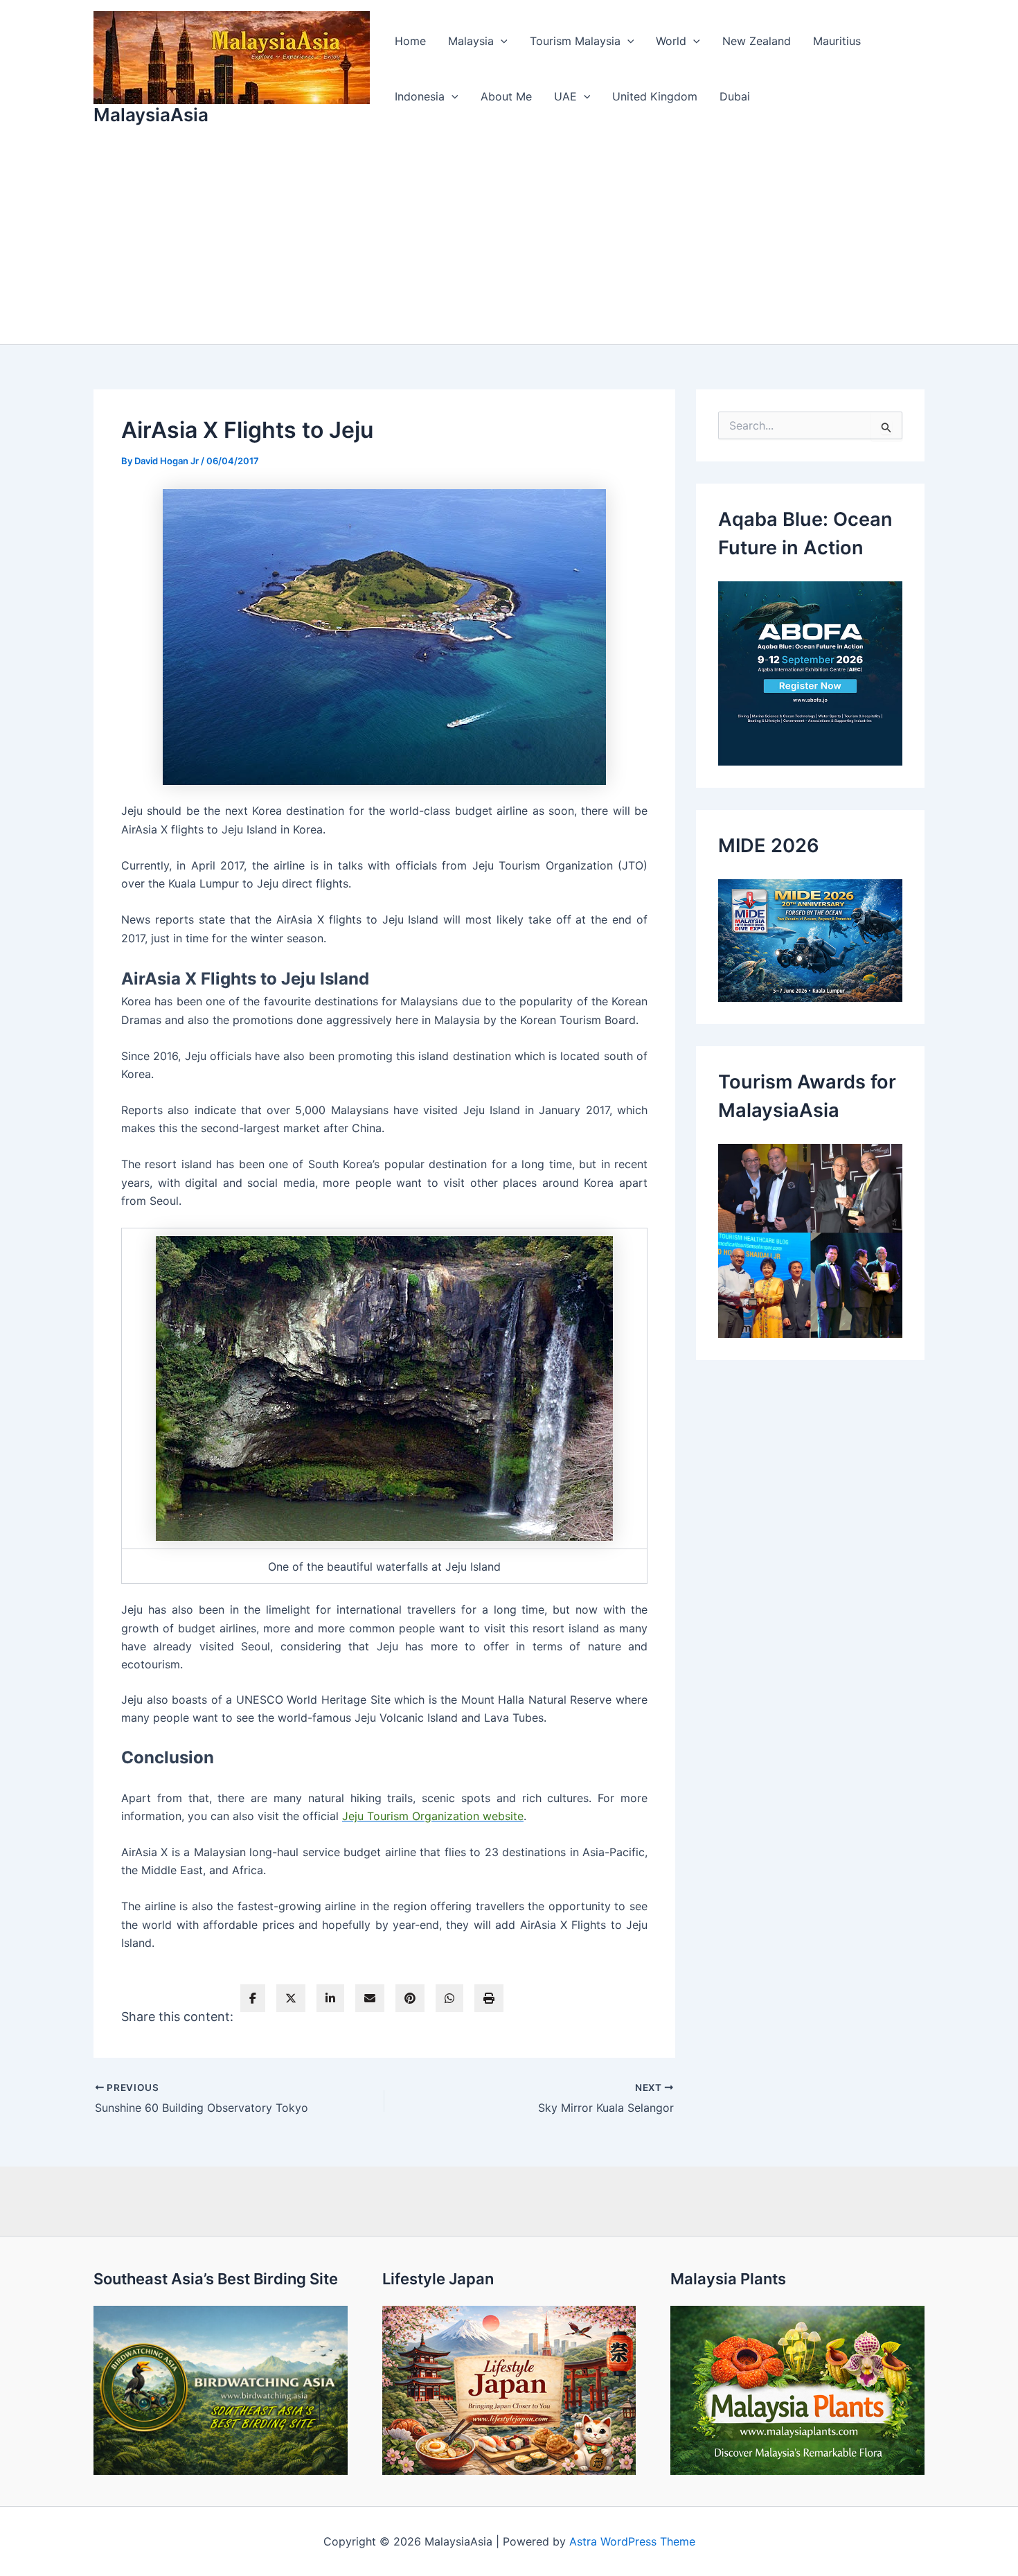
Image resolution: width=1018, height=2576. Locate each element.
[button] (501, 41)
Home (410, 41)
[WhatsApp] (449, 1998)
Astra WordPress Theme (632, 2541)
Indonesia (420, 96)
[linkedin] (330, 1998)
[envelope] (370, 1998)
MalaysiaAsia (151, 115)
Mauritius (837, 41)
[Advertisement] (509, 240)
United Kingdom (655, 96)
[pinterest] (410, 1998)
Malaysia (471, 41)
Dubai (735, 96)
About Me (506, 96)
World (671, 41)
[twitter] (291, 1998)
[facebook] (253, 1998)
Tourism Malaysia (575, 41)
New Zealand (757, 41)
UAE (565, 96)
